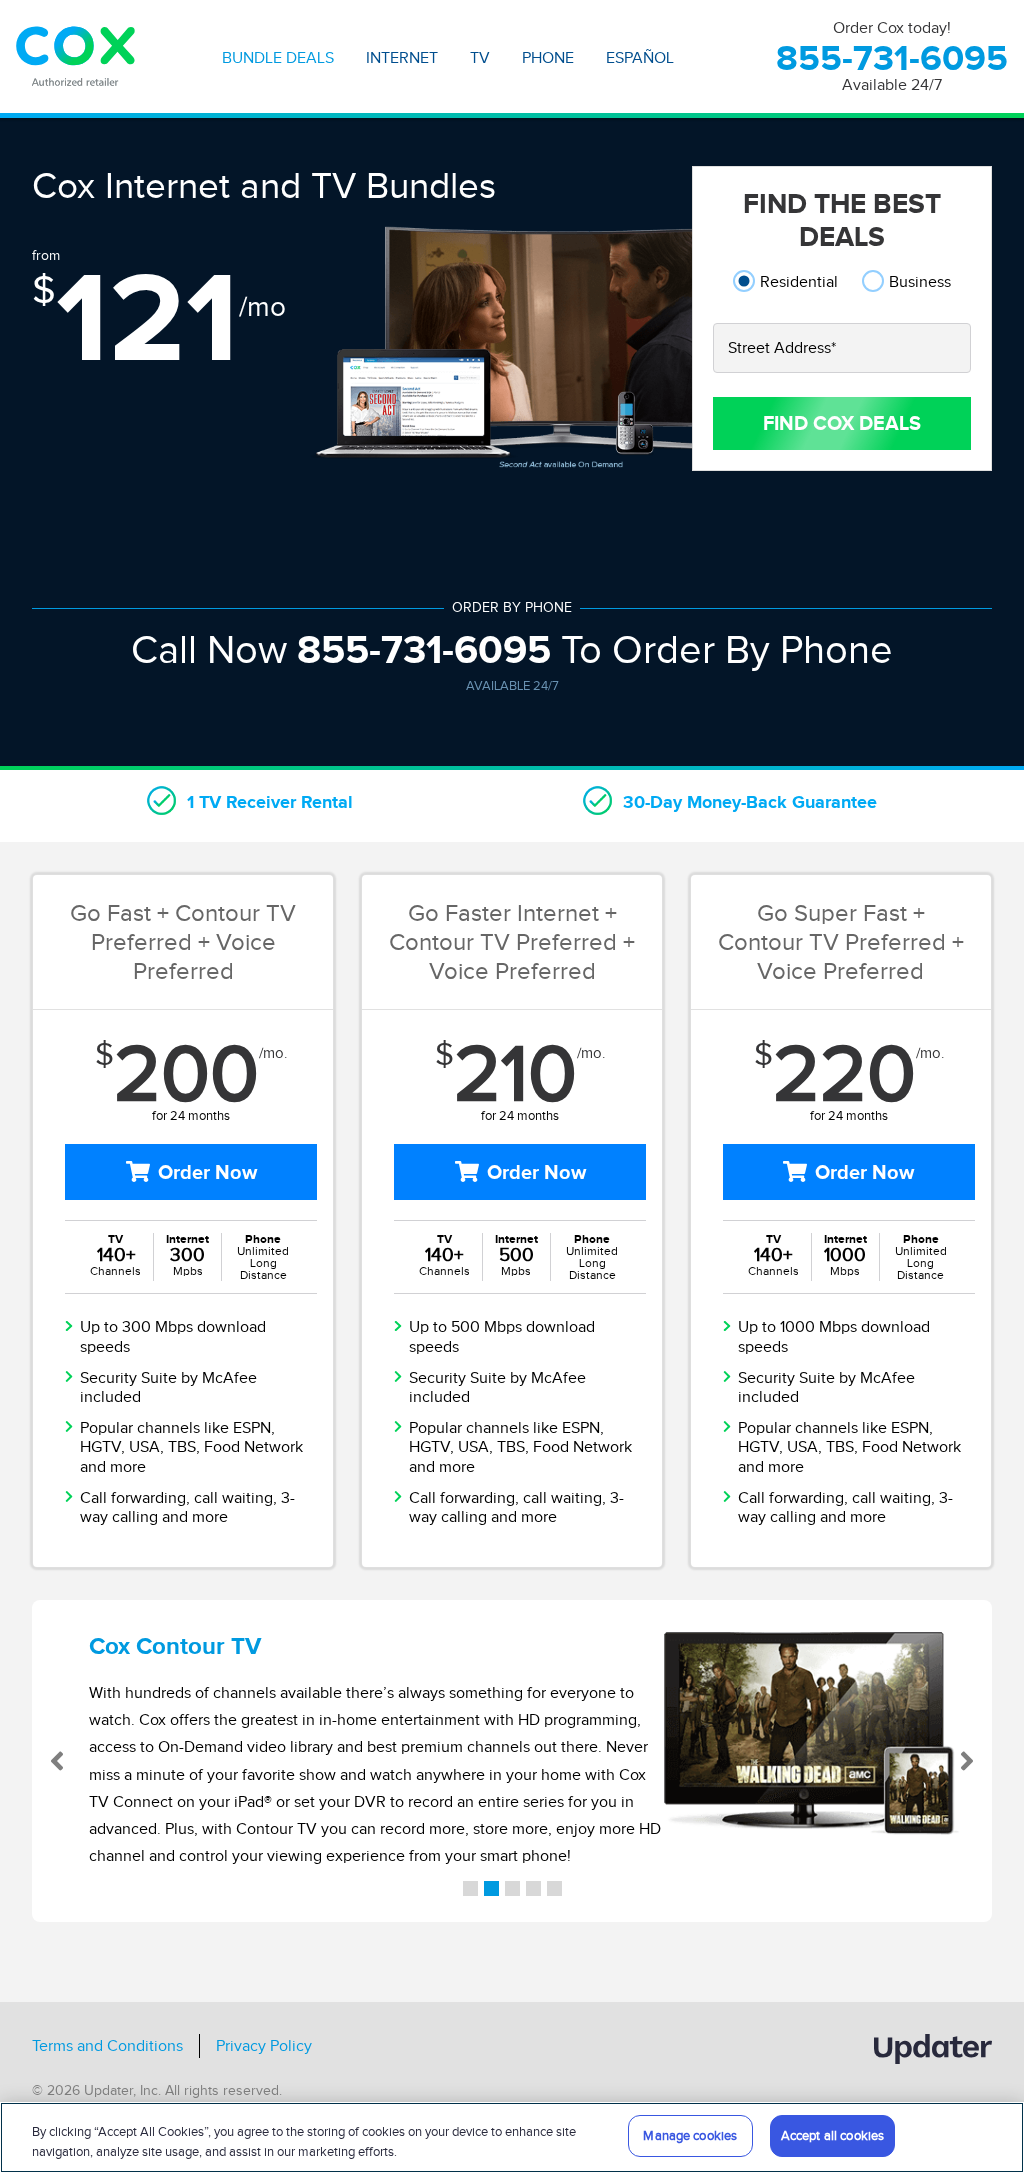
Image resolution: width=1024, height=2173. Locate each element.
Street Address (782, 348)
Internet (402, 58)
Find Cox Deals (842, 423)
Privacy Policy (264, 2046)
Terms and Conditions (107, 2046)
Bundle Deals (278, 58)
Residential (799, 281)
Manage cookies (690, 2135)
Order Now (207, 1172)
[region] (512, 2137)
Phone (548, 58)
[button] (80, 1761)
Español (640, 58)
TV (480, 58)
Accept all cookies (832, 2135)
